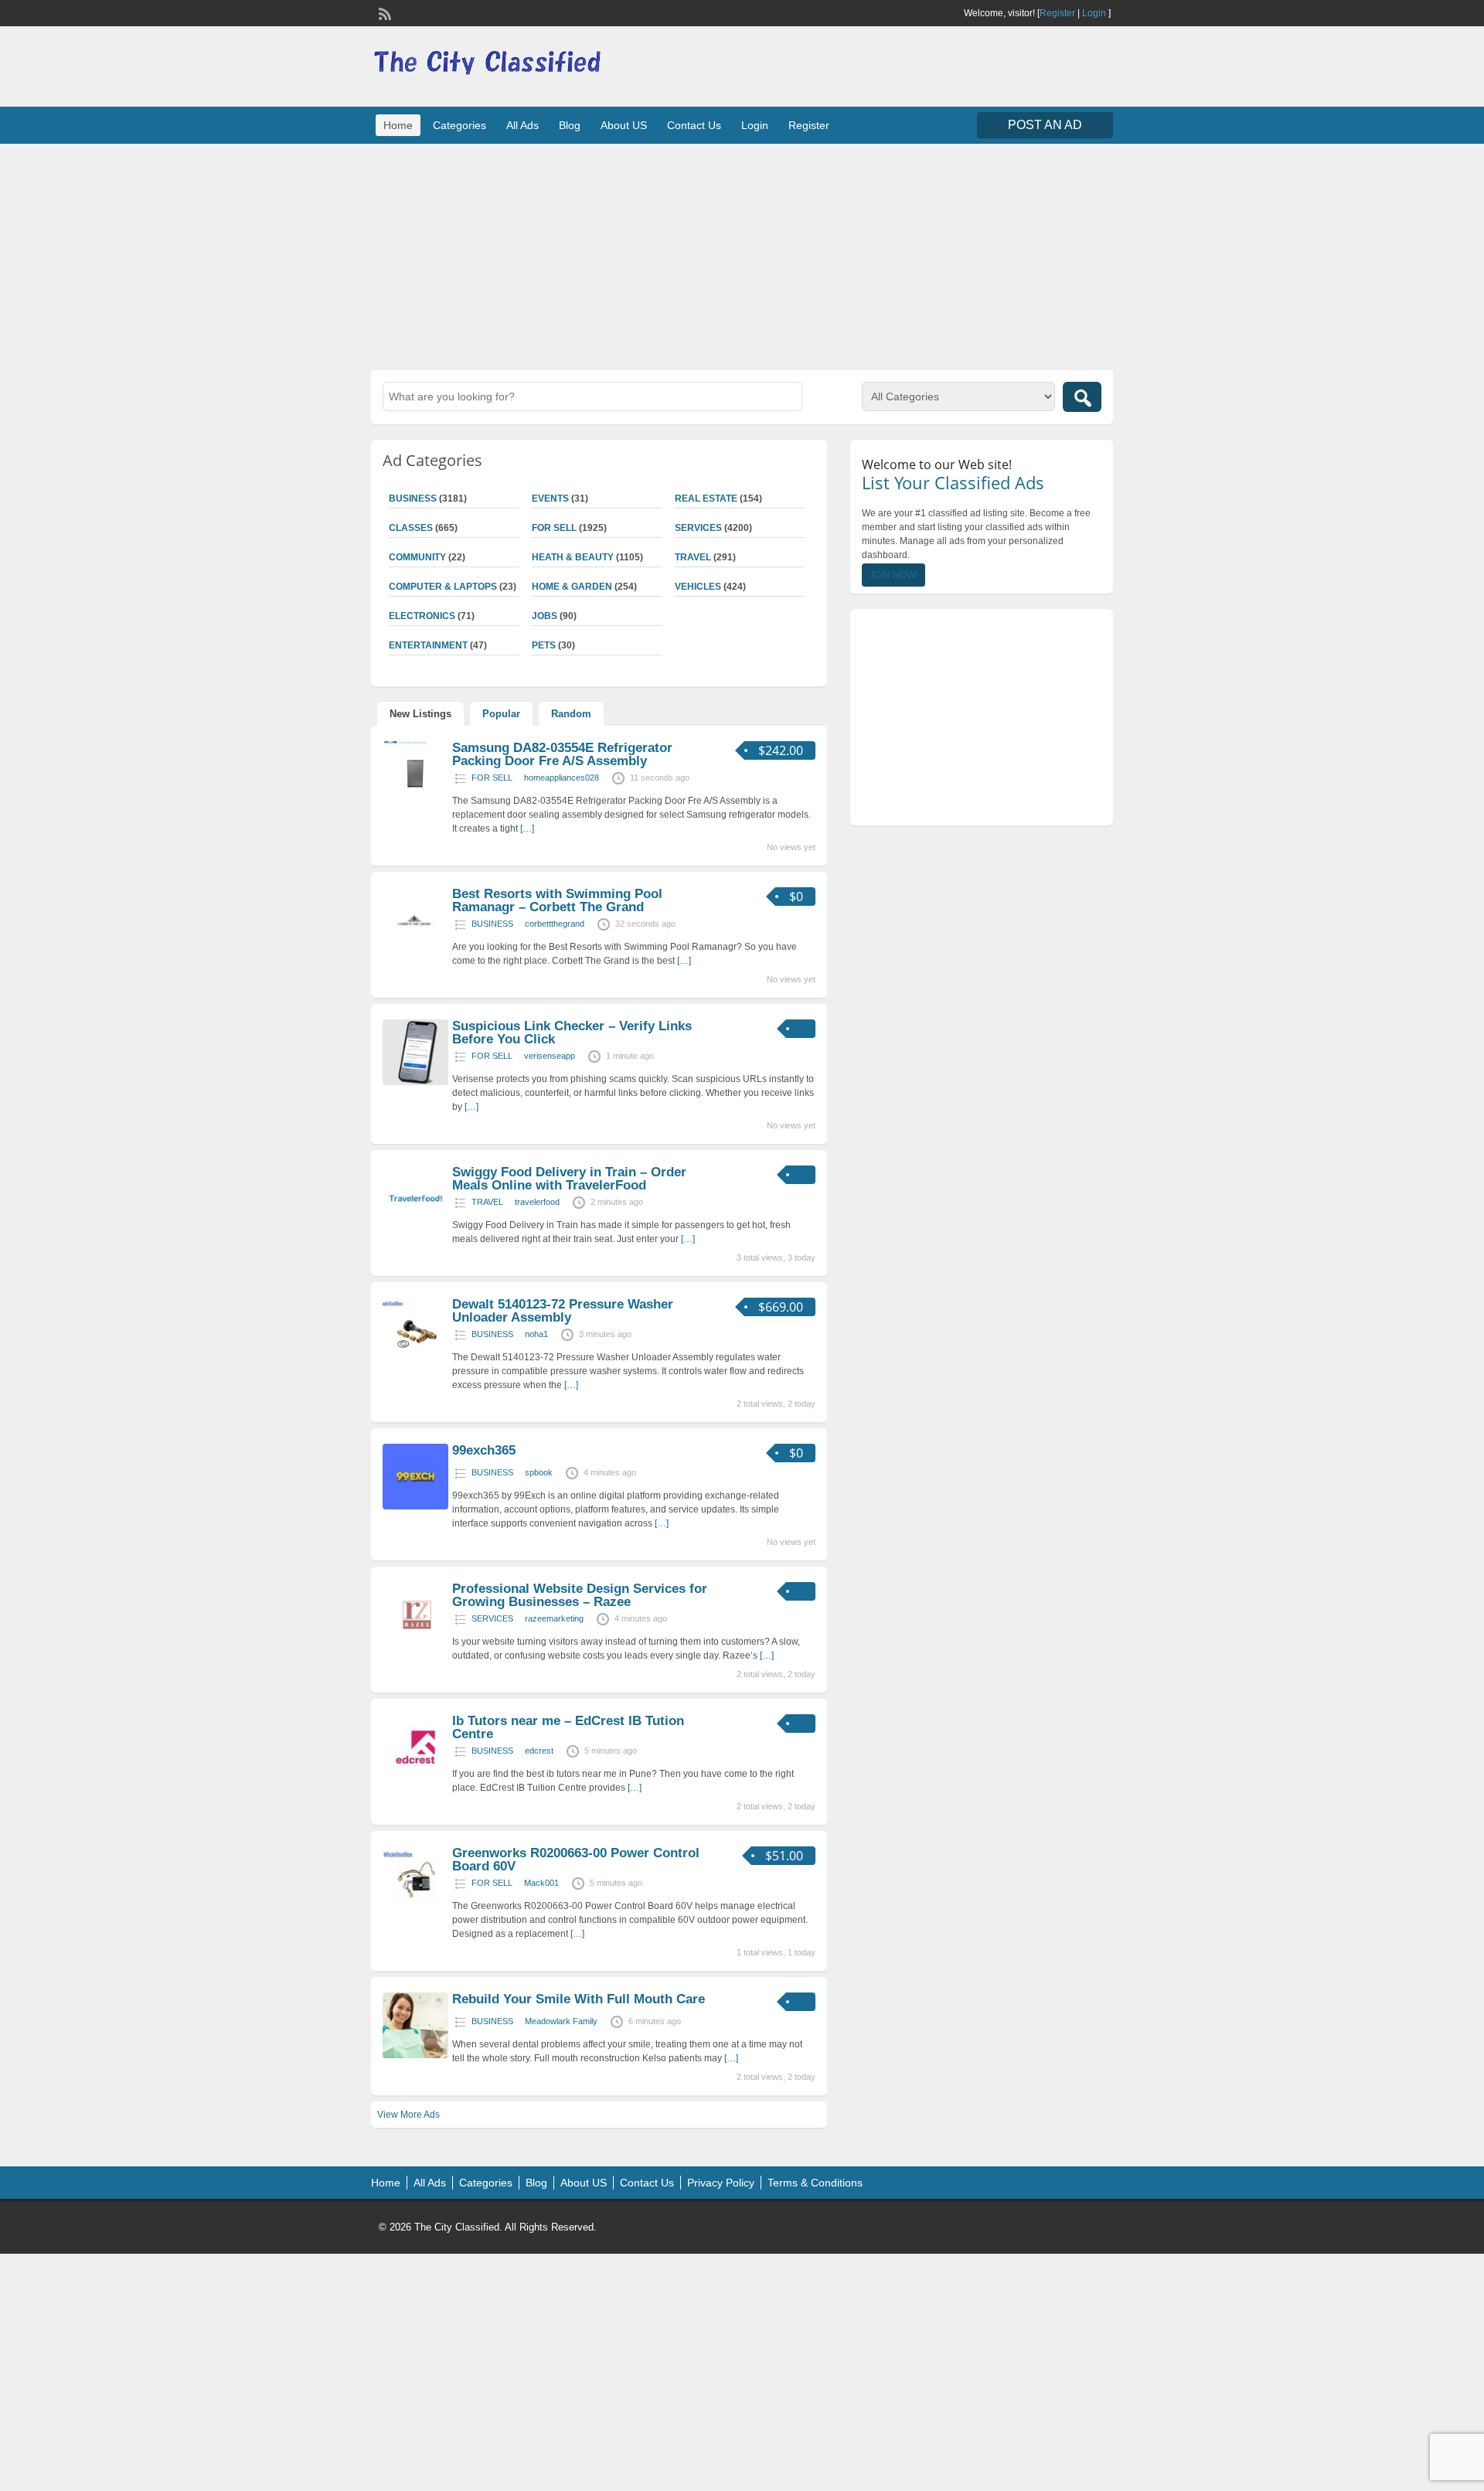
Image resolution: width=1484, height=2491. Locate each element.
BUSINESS (413, 499)
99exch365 (484, 1450)
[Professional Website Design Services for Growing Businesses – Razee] (415, 1645)
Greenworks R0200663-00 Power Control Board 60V (576, 1860)
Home (398, 125)
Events (550, 499)
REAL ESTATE (706, 499)
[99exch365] (415, 1506)
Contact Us (694, 125)
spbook (539, 1472)
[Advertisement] (742, 255)
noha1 (536, 1334)
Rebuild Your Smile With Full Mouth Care (579, 1999)
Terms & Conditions (815, 2183)
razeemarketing (554, 1618)
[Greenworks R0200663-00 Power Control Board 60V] (415, 1909)
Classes (411, 528)
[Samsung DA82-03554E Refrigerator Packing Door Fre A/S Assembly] (415, 804)
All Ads (522, 125)
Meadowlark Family (561, 2021)
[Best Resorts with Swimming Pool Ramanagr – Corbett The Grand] (415, 950)
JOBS (545, 616)
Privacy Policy (721, 2183)
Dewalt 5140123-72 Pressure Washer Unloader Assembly (563, 1311)
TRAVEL (693, 557)
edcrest (539, 1751)
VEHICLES (698, 587)
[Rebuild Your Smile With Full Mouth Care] (415, 2055)
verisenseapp (550, 1056)
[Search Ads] (1082, 397)
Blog (570, 125)
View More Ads (408, 2115)
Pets (544, 645)
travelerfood (537, 1202)
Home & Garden (572, 587)
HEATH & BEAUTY (573, 557)
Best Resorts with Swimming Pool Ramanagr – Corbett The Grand (557, 900)
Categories (459, 125)
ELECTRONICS (422, 616)
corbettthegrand (555, 924)
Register (1057, 13)
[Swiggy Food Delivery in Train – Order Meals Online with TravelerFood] (415, 1228)
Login (1094, 13)
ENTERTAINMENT (428, 645)
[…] (527, 829)
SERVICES (698, 528)
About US (624, 125)
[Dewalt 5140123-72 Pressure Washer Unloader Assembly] (415, 1360)
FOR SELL (554, 528)
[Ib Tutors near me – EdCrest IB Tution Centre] (415, 1777)
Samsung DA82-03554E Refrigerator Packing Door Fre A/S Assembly (562, 754)
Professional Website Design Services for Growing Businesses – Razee (580, 1595)
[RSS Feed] (383, 12)
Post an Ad (1045, 125)
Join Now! (893, 575)
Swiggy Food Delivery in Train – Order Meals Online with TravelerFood (569, 1179)
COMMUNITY (417, 557)
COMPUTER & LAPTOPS (443, 587)
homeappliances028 (562, 778)
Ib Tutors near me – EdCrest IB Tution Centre (568, 1727)
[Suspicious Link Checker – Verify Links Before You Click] (415, 1082)
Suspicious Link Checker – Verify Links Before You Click (572, 1033)
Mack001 (541, 1883)
